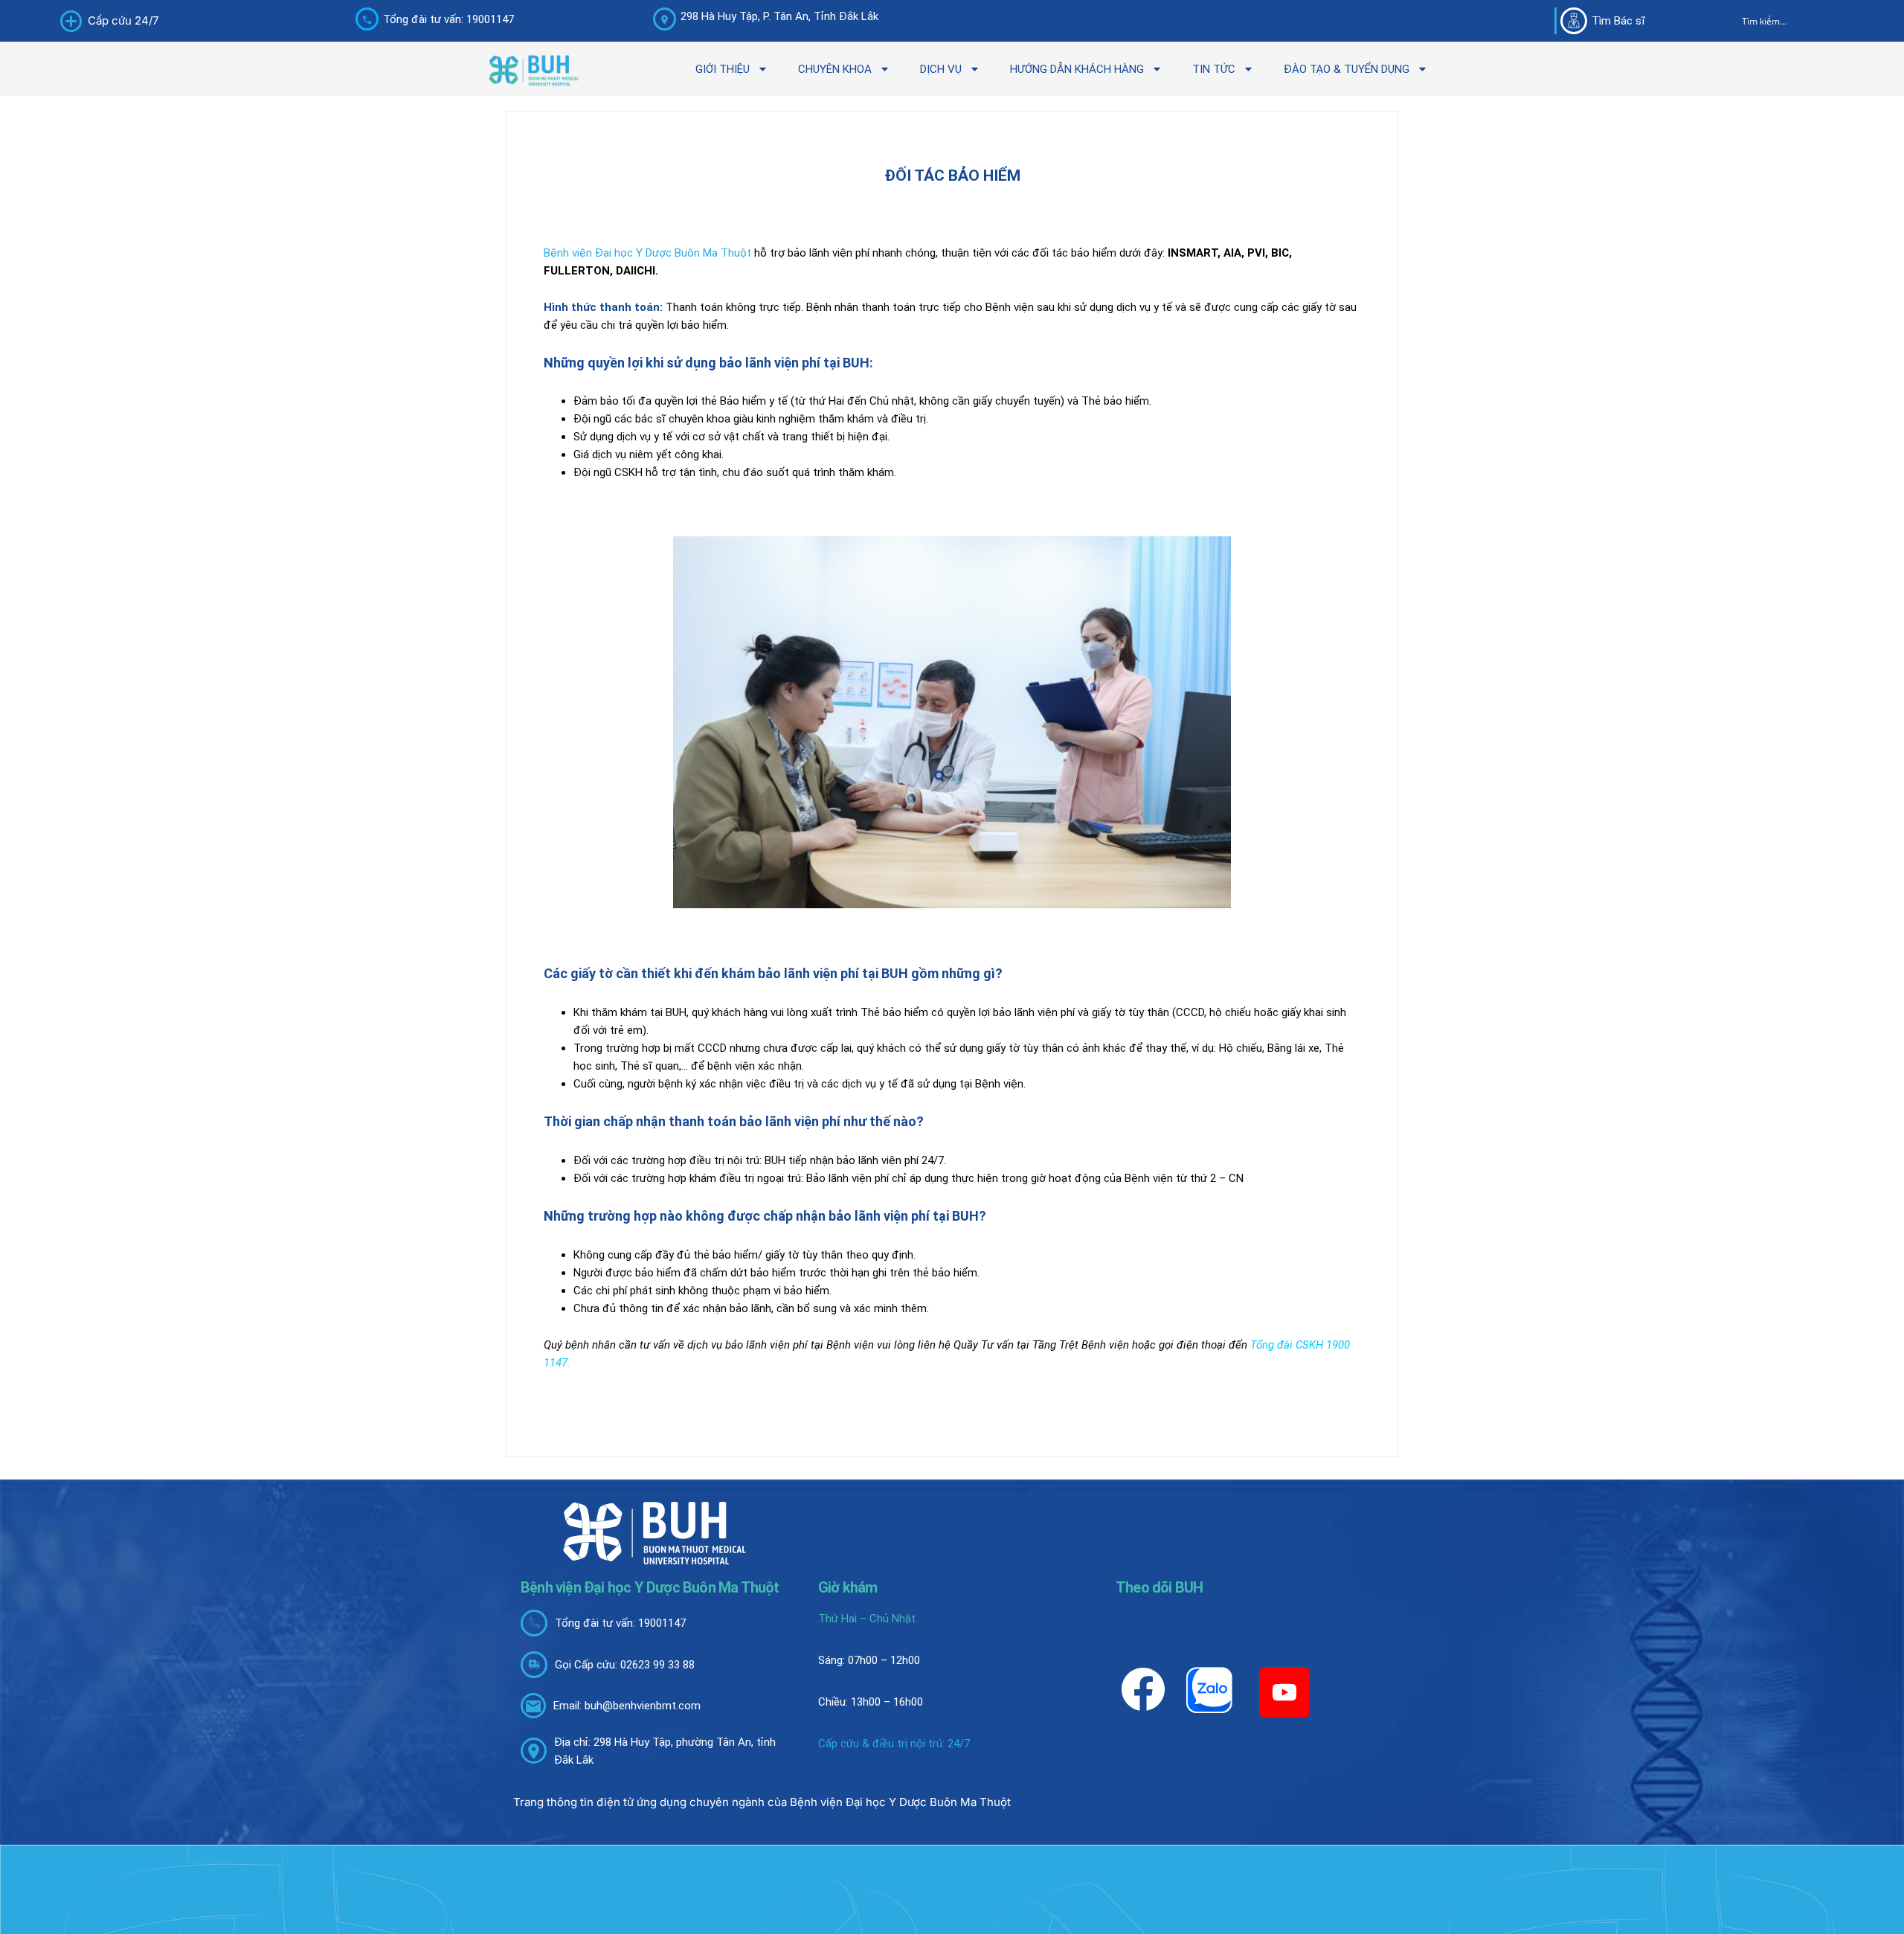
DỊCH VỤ (941, 69)
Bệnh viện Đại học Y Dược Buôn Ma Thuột (647, 253)
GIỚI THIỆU (723, 69)
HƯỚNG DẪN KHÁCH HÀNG (1077, 69)
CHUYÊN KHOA (835, 69)
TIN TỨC (1214, 69)
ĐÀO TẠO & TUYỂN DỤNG (1347, 69)
